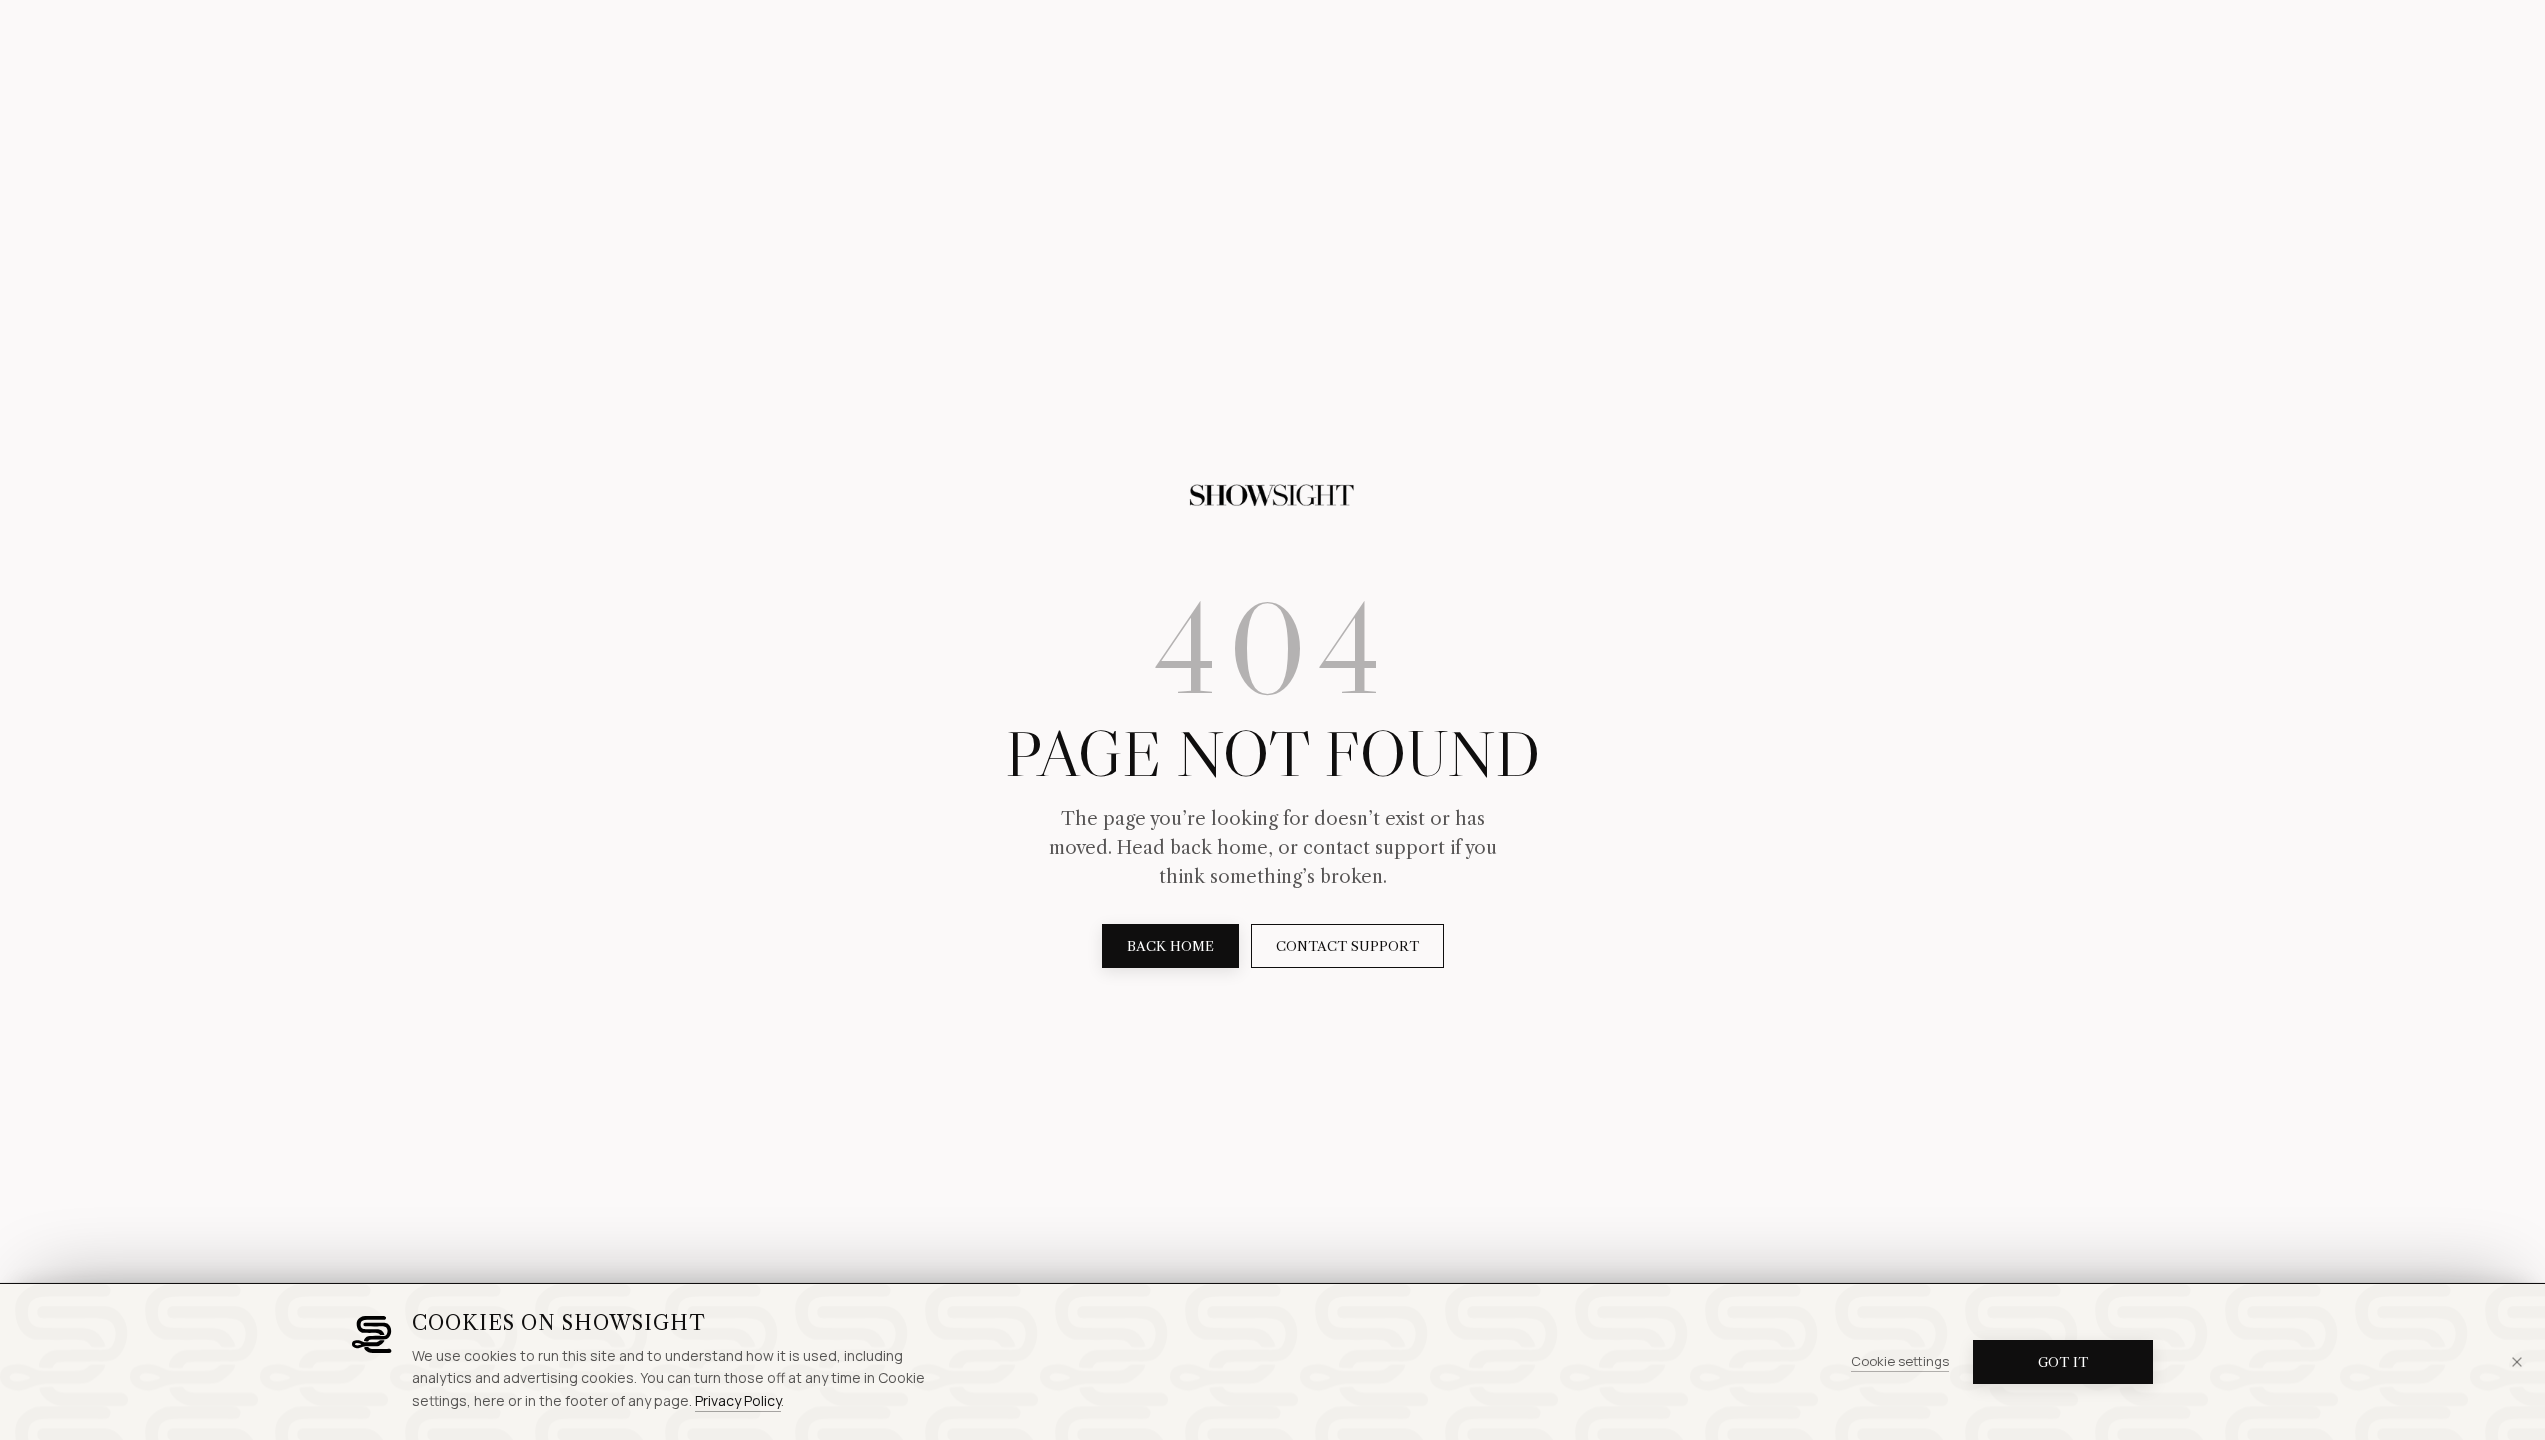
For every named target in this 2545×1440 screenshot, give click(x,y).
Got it (2063, 1362)
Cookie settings (1900, 1361)
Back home (1170, 946)
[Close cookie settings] (2517, 1362)
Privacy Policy (738, 1400)
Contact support (1347, 946)
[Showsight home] (1273, 496)
